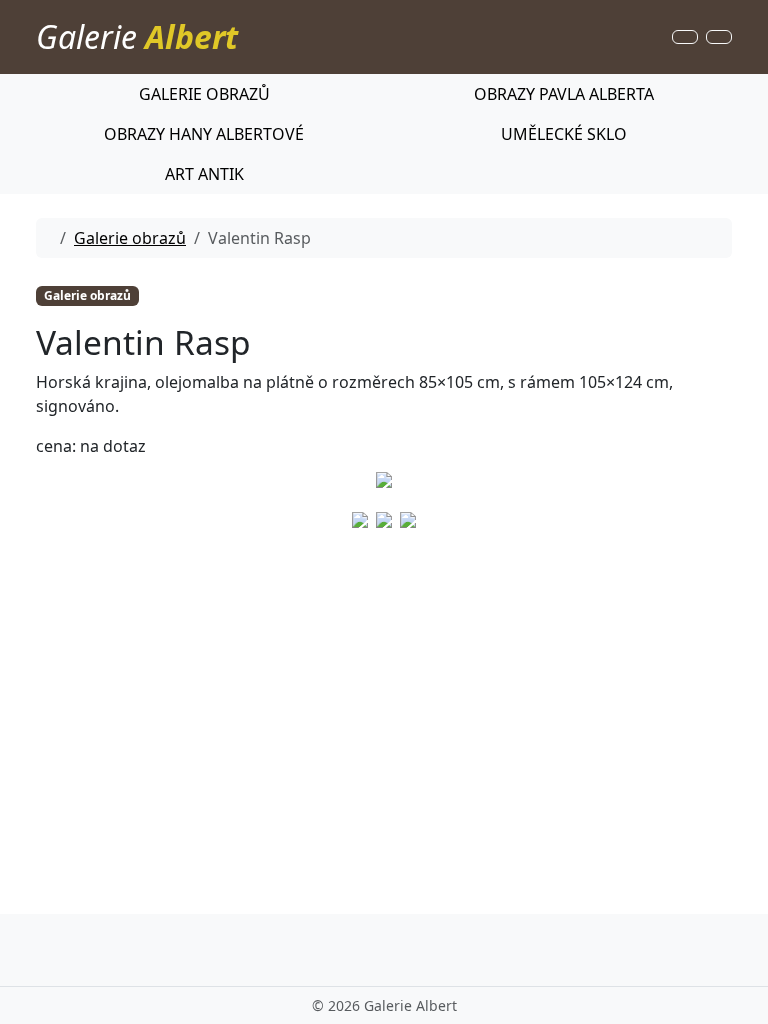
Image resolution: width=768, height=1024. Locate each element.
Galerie (137, 36)
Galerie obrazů (130, 238)
